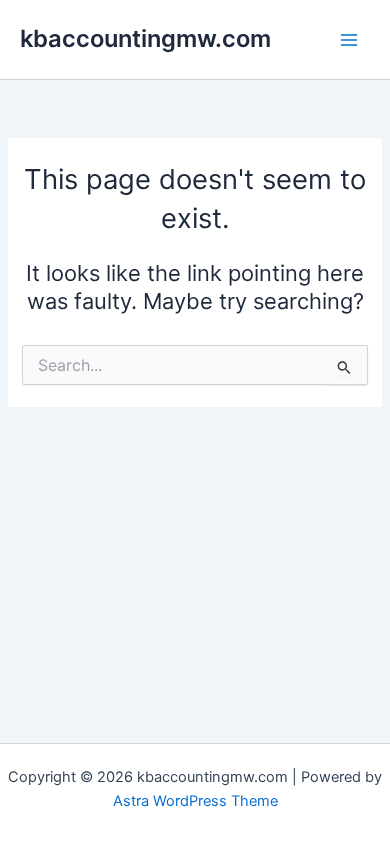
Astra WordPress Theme (195, 801)
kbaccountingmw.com (145, 38)
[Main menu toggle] (349, 40)
